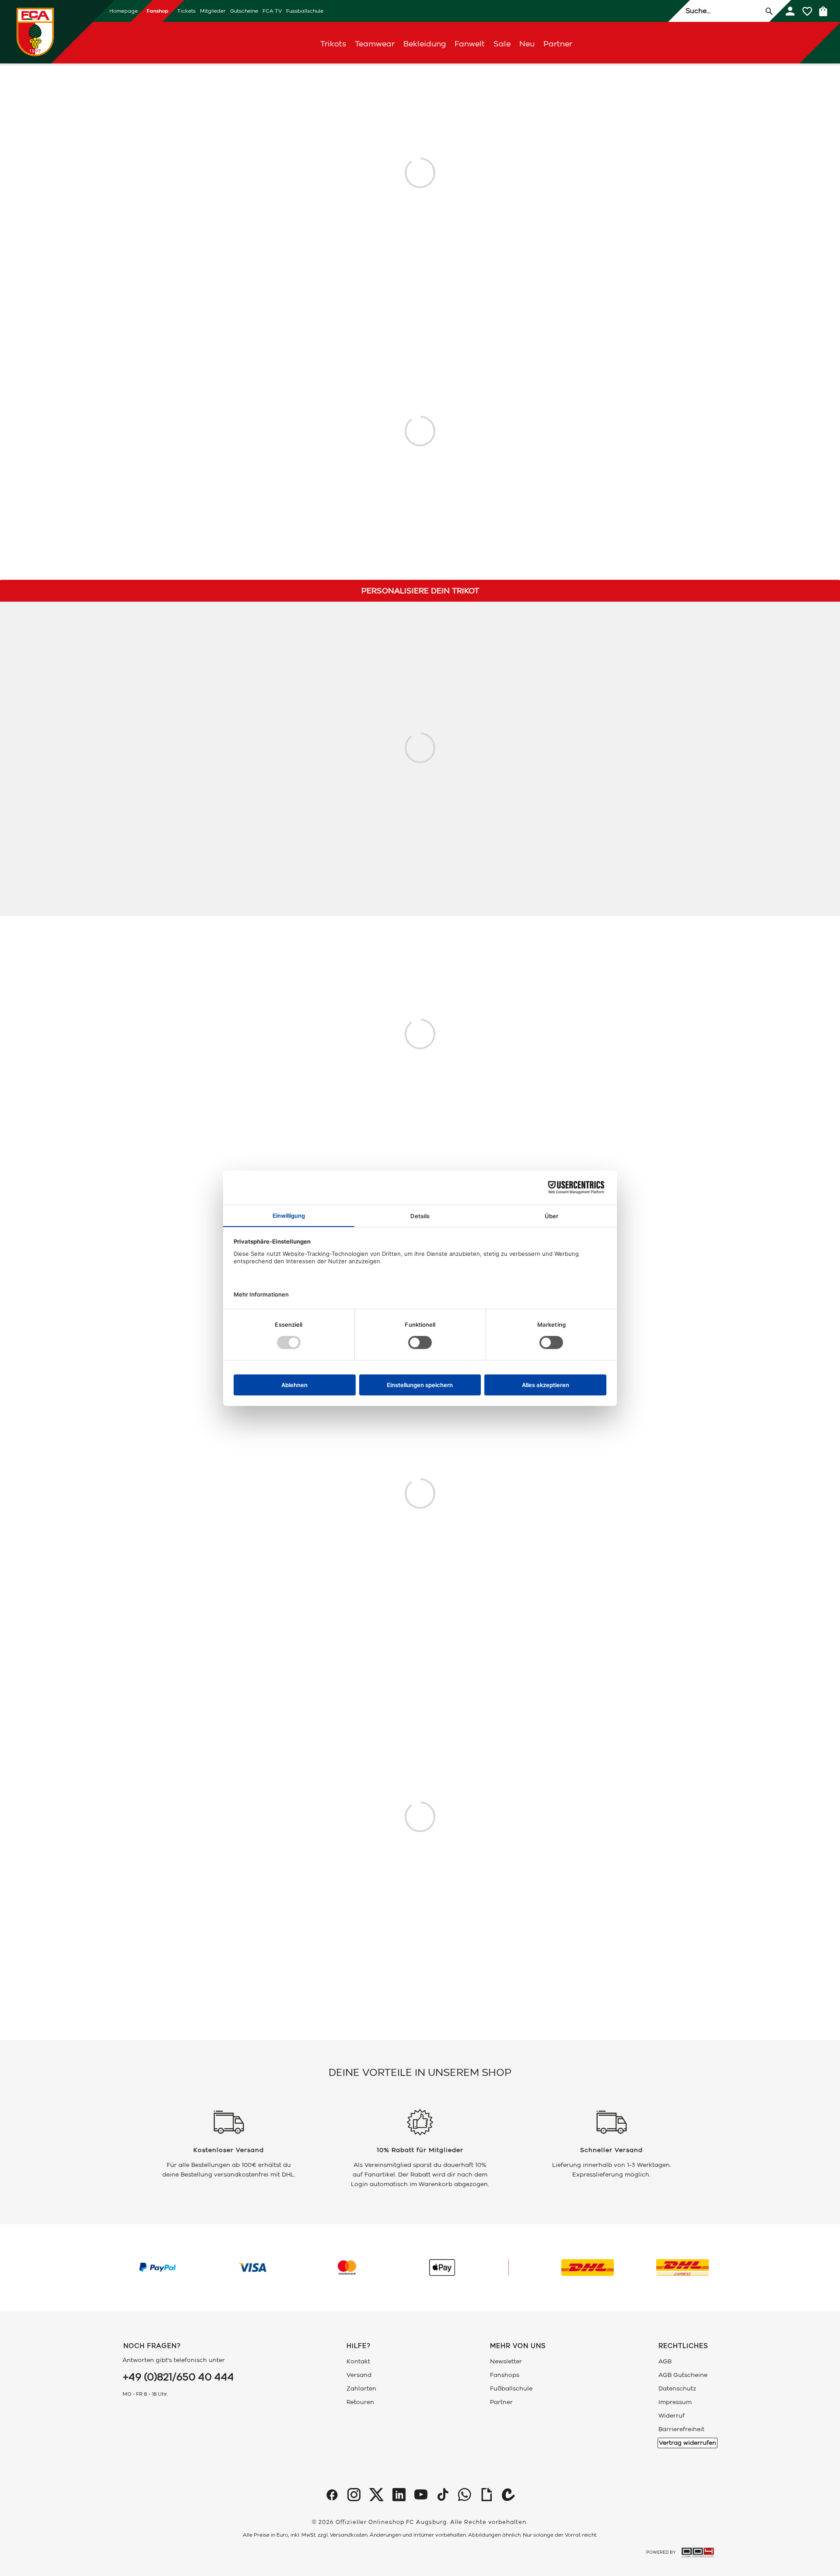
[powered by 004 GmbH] (698, 2553)
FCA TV (272, 11)
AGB (665, 2361)
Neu (527, 44)
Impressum (675, 2402)
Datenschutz (677, 2388)
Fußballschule (511, 2388)
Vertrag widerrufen (688, 2443)
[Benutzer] (790, 11)
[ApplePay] (442, 2268)
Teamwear (375, 44)
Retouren (360, 2402)
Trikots (333, 44)
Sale (502, 44)
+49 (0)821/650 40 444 (178, 2377)
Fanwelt (470, 44)
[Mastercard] (347, 2268)
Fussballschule (305, 11)
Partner (558, 44)
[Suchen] (769, 11)
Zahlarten (361, 2388)
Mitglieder (213, 11)
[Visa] (252, 2268)
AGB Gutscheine (683, 2375)
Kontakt (358, 2361)
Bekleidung (425, 44)
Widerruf (672, 2416)
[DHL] (588, 2268)
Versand (359, 2375)
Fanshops (505, 2375)
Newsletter (506, 2361)
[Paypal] (157, 2268)
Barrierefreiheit (681, 2429)
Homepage (124, 11)
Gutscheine (244, 11)
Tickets (186, 11)
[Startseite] (35, 32)
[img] (332, 2495)
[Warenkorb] (823, 11)
